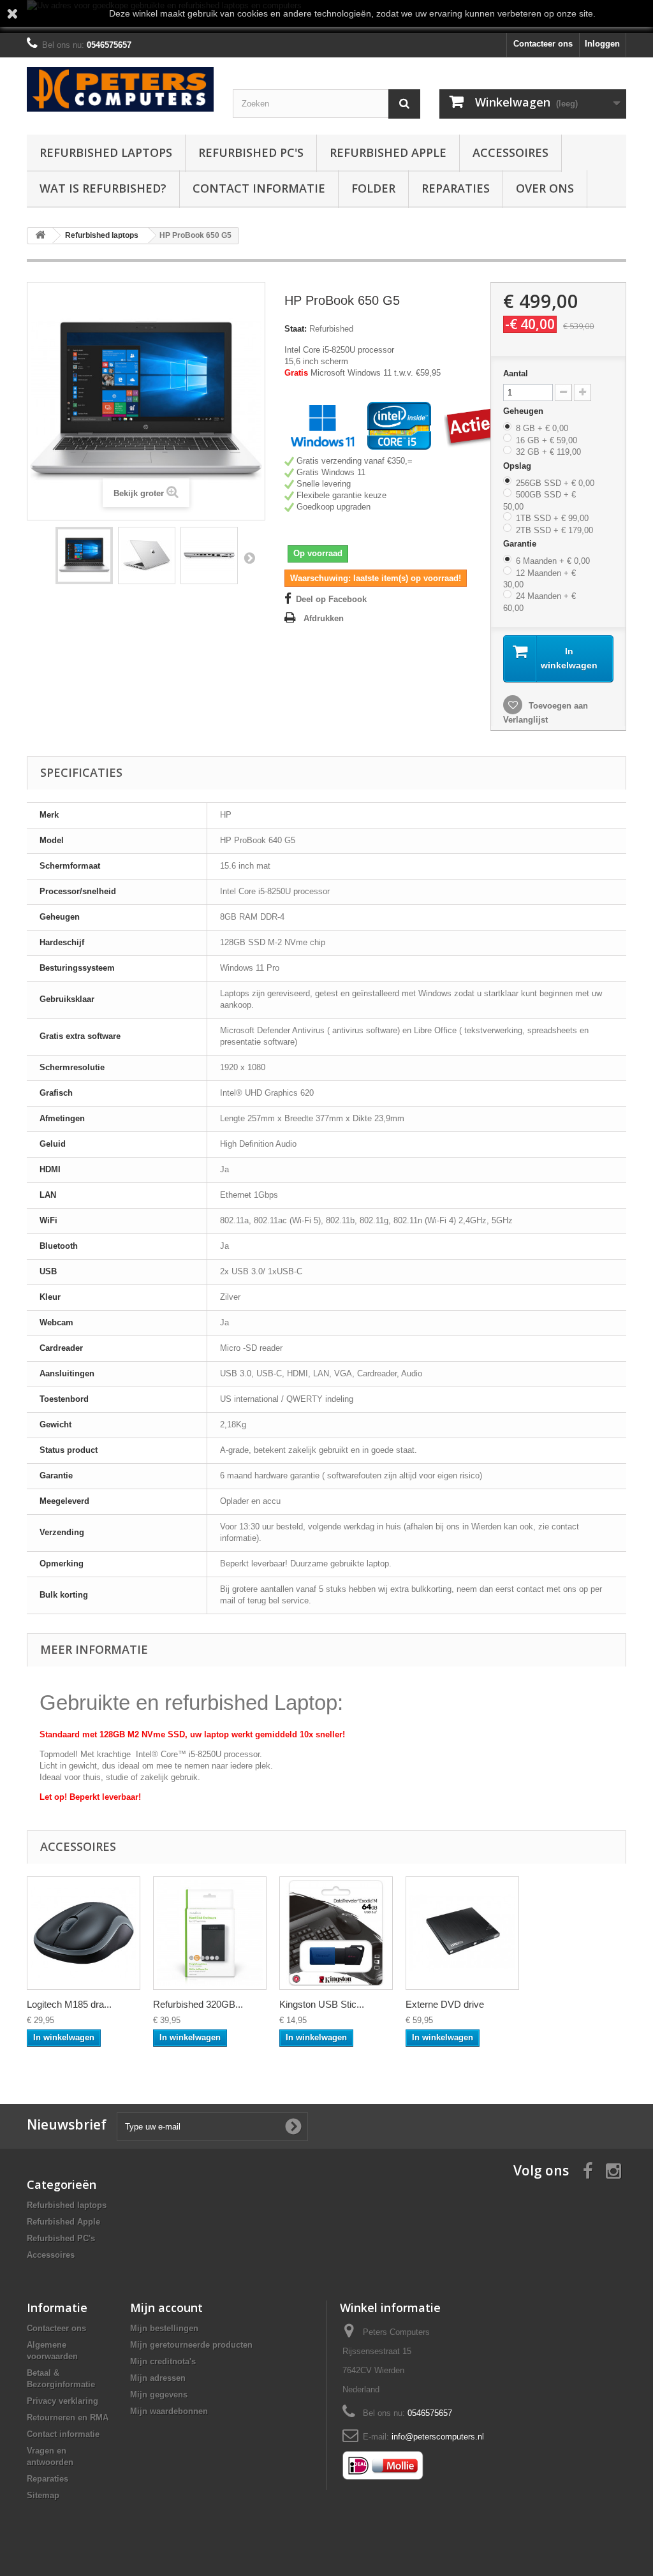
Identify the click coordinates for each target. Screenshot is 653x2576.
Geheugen (525, 411)
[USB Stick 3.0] (336, 1933)
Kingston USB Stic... (322, 2004)
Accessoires (510, 152)
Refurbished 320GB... (198, 2004)
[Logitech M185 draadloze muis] (84, 1933)
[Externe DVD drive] (462, 1933)
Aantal (516, 373)
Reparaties (456, 188)
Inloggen (602, 44)
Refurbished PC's (251, 152)
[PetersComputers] (120, 89)
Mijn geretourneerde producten (191, 2345)
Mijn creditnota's (163, 2361)
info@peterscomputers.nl (438, 2437)
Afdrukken (324, 618)
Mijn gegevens (159, 2395)
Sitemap (43, 2495)
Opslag (518, 466)
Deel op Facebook (331, 599)
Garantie (521, 544)
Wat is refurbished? (103, 188)
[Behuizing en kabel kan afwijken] (210, 1933)
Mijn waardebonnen (169, 2411)
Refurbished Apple (388, 152)
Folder (373, 188)
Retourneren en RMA (68, 2418)
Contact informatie (259, 188)
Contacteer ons (543, 44)
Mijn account (166, 2307)
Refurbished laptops (106, 152)
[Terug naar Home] (40, 236)
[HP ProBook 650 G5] (84, 556)
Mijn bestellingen (164, 2328)
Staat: (296, 329)
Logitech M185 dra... (69, 2004)
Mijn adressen (158, 2378)
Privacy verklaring (62, 2401)
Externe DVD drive (445, 2004)
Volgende (249, 557)
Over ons (545, 188)
